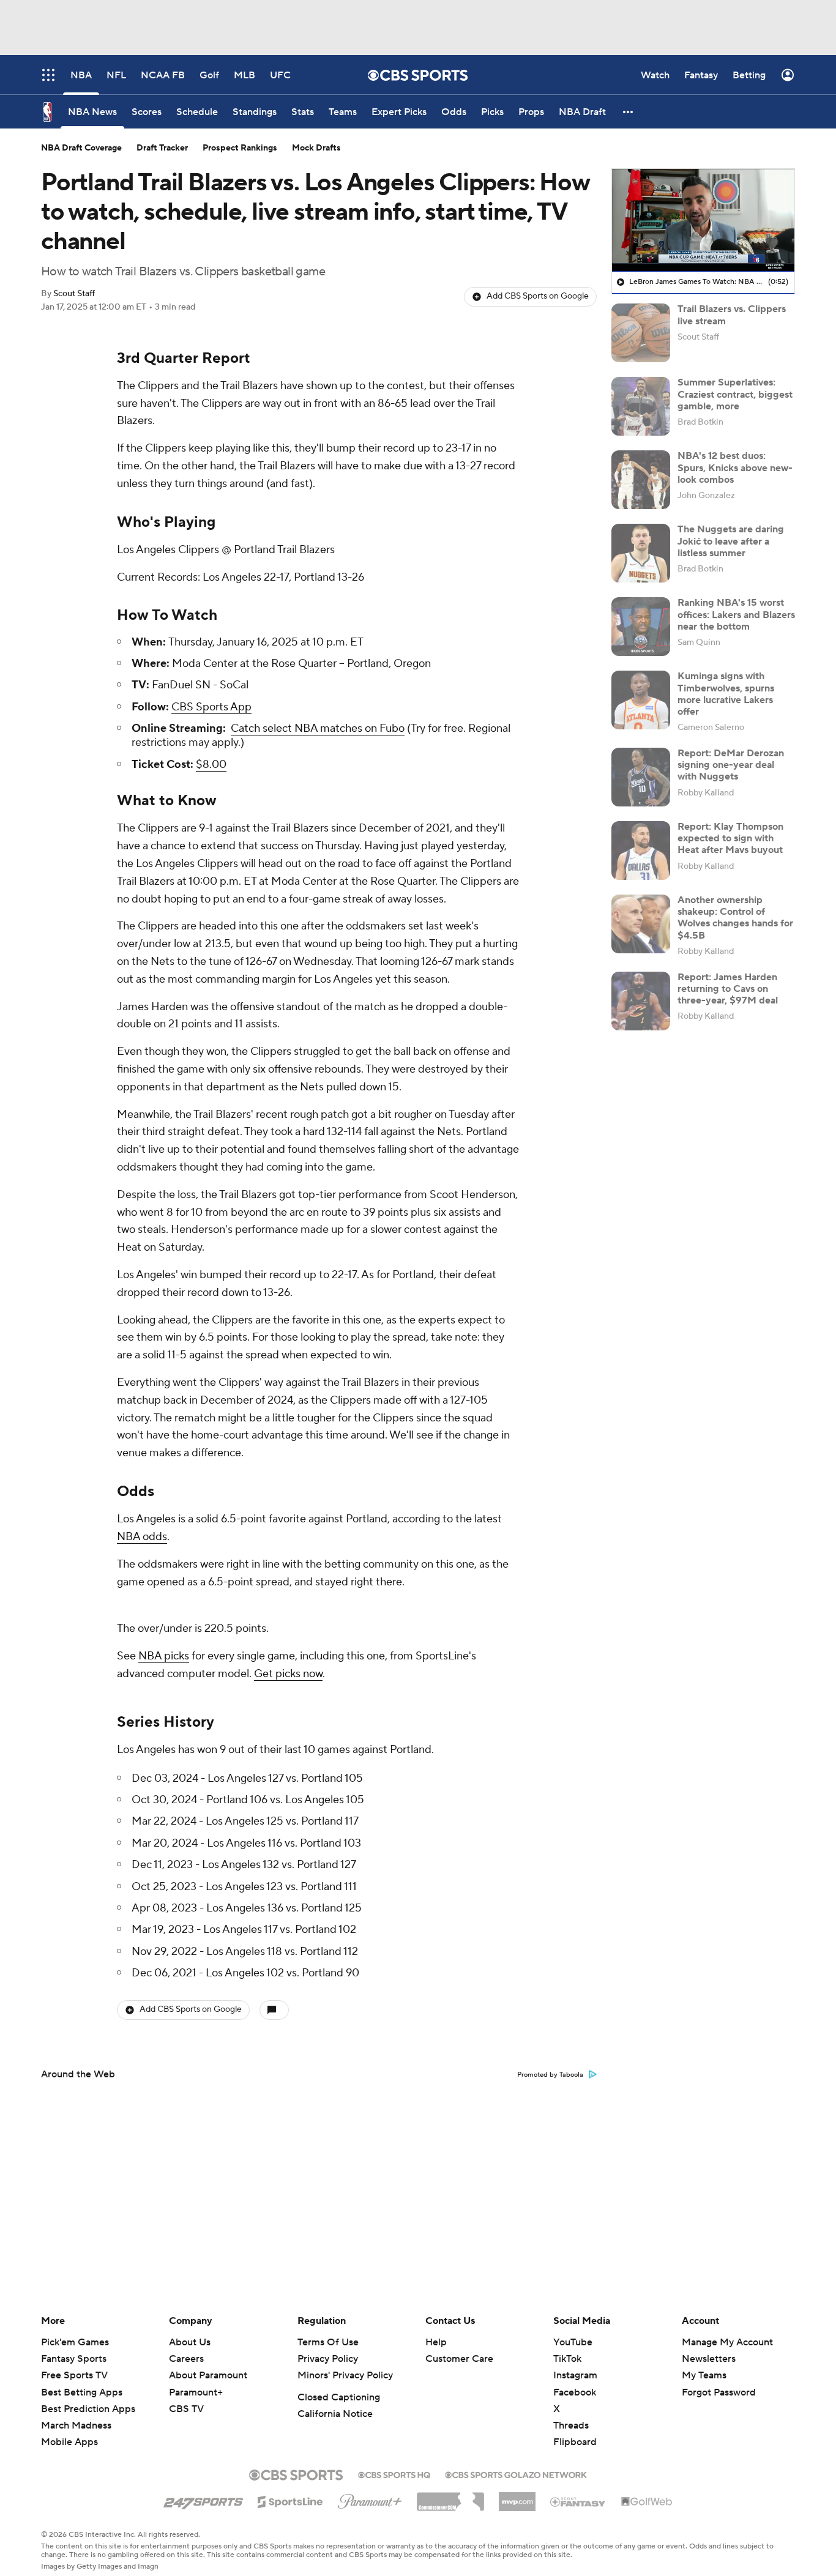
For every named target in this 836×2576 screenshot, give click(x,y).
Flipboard (575, 2432)
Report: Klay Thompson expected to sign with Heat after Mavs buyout (730, 838)
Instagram (575, 2366)
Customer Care (459, 2349)
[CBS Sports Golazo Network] (516, 2464)
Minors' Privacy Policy (345, 2366)
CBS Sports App (211, 707)
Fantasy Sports (74, 2349)
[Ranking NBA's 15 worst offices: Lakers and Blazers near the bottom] (641, 627)
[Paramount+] (370, 2489)
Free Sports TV (74, 2366)
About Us (190, 2332)
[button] (629, 112)
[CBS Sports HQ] (394, 2464)
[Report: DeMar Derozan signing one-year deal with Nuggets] (641, 777)
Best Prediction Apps (88, 2399)
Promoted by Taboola (550, 2065)
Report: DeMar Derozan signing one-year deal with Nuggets (731, 765)
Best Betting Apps (82, 2383)
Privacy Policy (328, 2349)
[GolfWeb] (647, 2492)
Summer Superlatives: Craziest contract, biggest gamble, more (735, 394)
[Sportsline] (290, 2490)
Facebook (575, 2383)
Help (436, 2332)
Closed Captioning (339, 2388)
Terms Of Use (328, 2332)
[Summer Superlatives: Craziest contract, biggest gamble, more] (641, 406)
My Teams (704, 2366)
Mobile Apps (69, 2432)
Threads (571, 2416)
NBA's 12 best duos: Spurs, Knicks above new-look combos (735, 467)
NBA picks (164, 1656)
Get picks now (288, 1674)
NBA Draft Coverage (81, 148)
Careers (186, 2349)
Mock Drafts (316, 148)
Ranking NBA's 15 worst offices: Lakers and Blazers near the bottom (736, 614)
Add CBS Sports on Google (538, 296)
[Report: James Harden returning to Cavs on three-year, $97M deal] (641, 1001)
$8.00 (211, 765)
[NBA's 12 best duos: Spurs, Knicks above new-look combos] (641, 480)
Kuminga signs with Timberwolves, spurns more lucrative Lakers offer (726, 694)
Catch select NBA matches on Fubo (318, 728)
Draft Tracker (162, 148)
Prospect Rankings (240, 148)
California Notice (335, 2404)
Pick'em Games (75, 2332)
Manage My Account (727, 2332)
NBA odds (142, 1537)
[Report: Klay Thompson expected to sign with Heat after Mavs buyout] (641, 851)
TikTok (567, 2349)
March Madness (76, 2416)
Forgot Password (719, 2383)
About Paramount (208, 2366)
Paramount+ (196, 2383)
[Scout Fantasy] (578, 2492)
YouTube (573, 2332)
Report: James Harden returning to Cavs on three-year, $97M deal (728, 989)
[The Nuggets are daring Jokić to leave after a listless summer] (641, 553)
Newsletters (709, 2349)
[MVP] (517, 2487)
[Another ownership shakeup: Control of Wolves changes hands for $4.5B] (641, 924)
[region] (703, 220)
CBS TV (186, 2399)
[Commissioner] (450, 2487)
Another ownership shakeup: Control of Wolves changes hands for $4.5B (735, 918)
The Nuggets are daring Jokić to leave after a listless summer (731, 541)
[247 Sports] (203, 2490)
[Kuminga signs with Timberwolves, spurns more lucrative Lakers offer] (641, 700)
